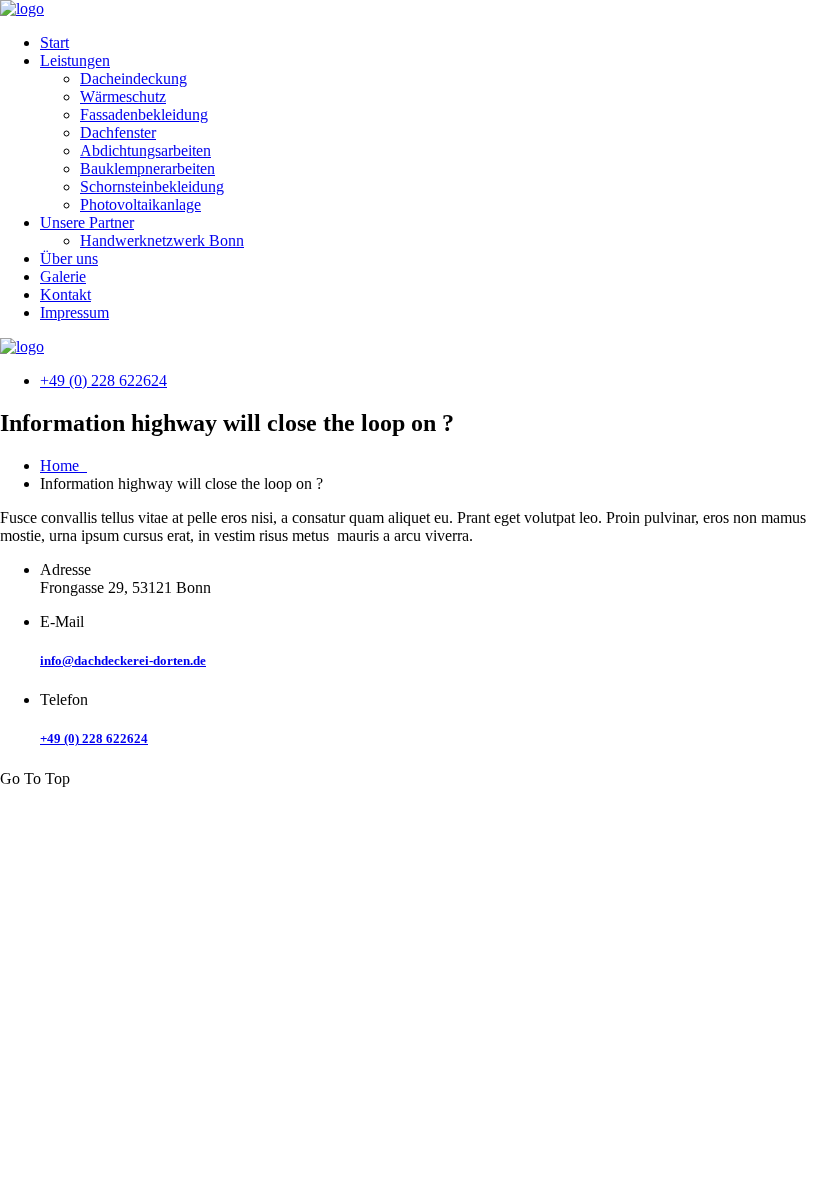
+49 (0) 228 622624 (103, 380)
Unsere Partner (87, 222)
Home (63, 465)
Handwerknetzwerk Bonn (162, 240)
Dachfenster (118, 132)
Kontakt (65, 294)
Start (54, 42)
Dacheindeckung (133, 78)
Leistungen (75, 60)
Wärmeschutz (123, 96)
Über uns (69, 258)
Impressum (74, 312)
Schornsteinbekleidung (152, 186)
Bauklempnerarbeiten (147, 168)
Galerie (63, 276)
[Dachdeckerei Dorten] (22, 8)
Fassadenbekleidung (144, 114)
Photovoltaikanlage (140, 204)
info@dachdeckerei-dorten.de (123, 660)
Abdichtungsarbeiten (145, 150)
